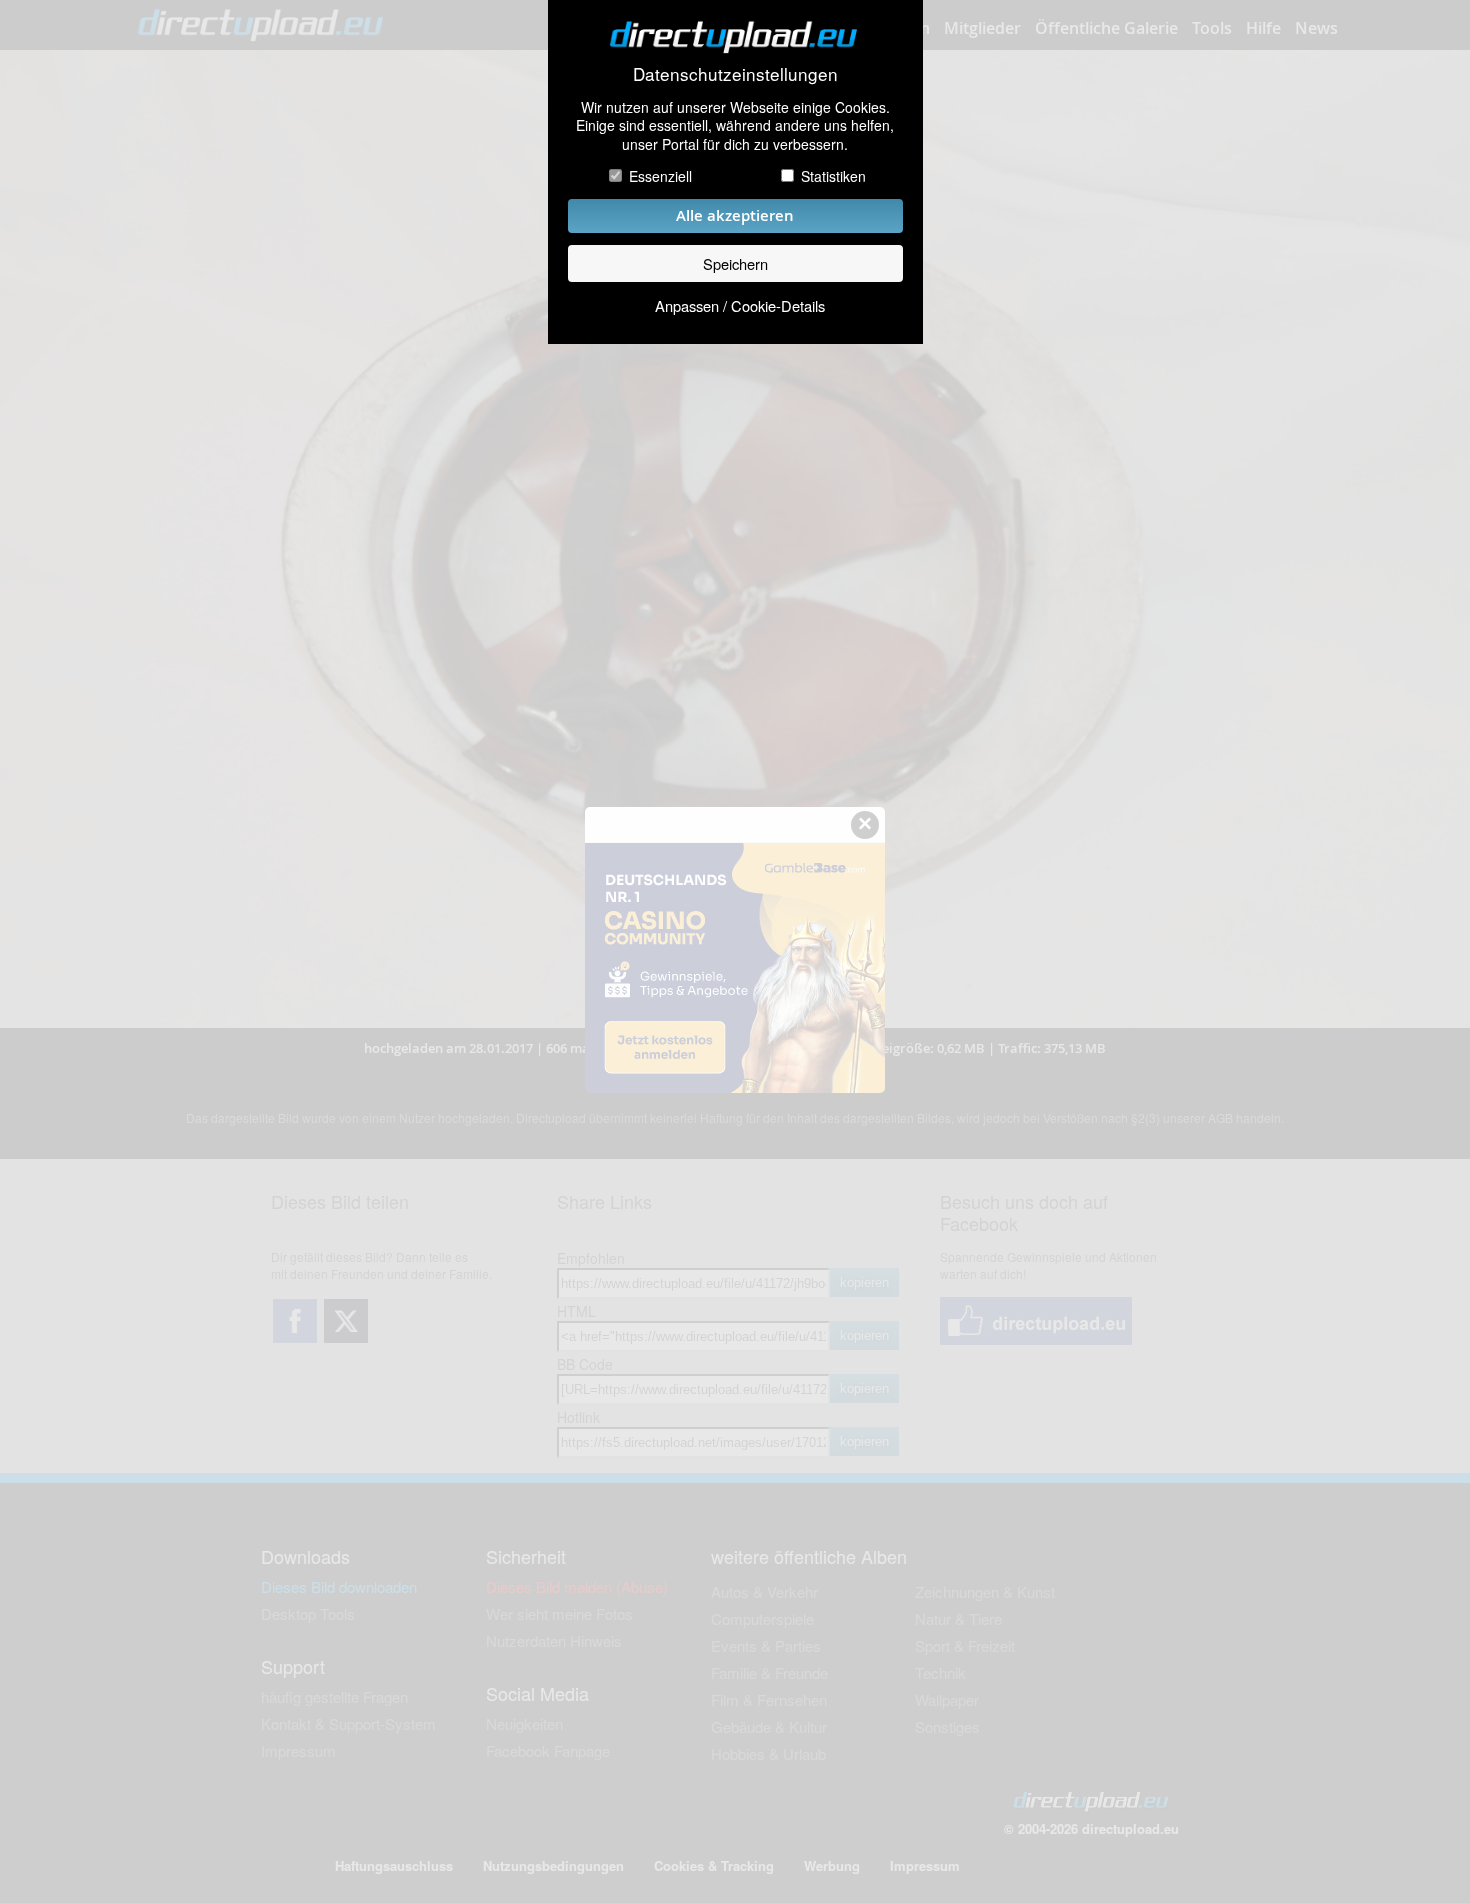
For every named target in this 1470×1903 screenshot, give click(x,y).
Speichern (735, 263)
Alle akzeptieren (735, 215)
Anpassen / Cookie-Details (740, 305)
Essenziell (660, 176)
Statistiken (833, 176)
